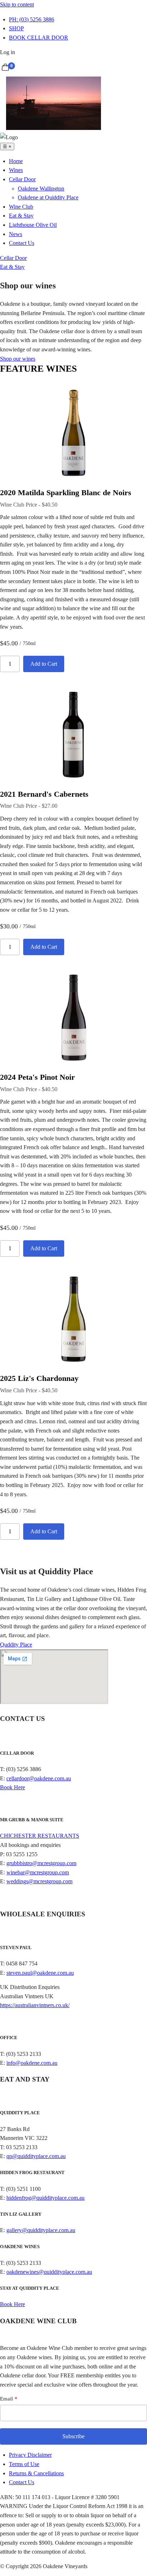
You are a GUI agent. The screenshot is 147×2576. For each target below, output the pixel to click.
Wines (16, 170)
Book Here (12, 1787)
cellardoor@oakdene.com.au (39, 1778)
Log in (7, 52)
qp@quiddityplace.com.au (36, 2156)
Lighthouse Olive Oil (33, 225)
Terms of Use (24, 2464)
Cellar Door (22, 179)
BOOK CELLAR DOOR (39, 38)
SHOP (16, 28)
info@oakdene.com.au (32, 2063)
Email (6, 2399)
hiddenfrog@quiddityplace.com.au (45, 2198)
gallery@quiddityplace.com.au (41, 2230)
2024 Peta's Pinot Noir (37, 1077)
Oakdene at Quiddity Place (48, 197)
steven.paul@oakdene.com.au (40, 1973)
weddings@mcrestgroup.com (39, 1881)
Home (16, 161)
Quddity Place (16, 1645)
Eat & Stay (21, 216)
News (16, 234)
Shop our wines (18, 359)
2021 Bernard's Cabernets (44, 794)
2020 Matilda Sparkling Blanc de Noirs (66, 493)
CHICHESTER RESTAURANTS (40, 1836)
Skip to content (17, 4)
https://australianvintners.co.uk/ (35, 2005)
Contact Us (22, 243)
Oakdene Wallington (41, 189)
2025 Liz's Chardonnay (39, 1378)
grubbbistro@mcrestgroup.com (41, 1863)
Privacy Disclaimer (30, 2455)
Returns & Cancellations (36, 2473)
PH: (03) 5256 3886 (32, 19)
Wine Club (21, 207)
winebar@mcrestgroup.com (38, 1872)
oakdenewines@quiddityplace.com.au (49, 2272)
